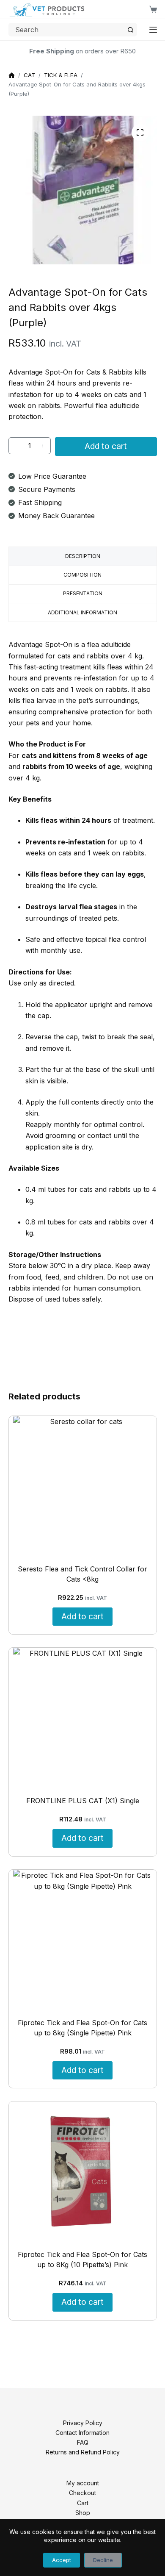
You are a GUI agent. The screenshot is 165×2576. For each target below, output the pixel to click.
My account (83, 2483)
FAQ (83, 2442)
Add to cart (106, 446)
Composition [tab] (82, 575)
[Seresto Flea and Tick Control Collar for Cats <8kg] (83, 1486)
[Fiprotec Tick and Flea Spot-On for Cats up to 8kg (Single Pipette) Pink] (83, 1939)
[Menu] (153, 30)
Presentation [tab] (83, 593)
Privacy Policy (83, 2423)
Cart (83, 2503)
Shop (83, 2513)
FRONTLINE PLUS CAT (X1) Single (83, 1801)
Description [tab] (83, 556)
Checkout (82, 2493)
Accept (62, 2560)
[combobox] (67, 30)
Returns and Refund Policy (83, 2452)
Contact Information (82, 2433)
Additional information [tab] (82, 612)
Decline (103, 2560)
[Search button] (130, 30)
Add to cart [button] (82, 1616)
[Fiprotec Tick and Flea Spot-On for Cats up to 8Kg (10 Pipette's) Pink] (83, 2171)
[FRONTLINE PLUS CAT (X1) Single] (83, 1717)
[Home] (12, 76)
